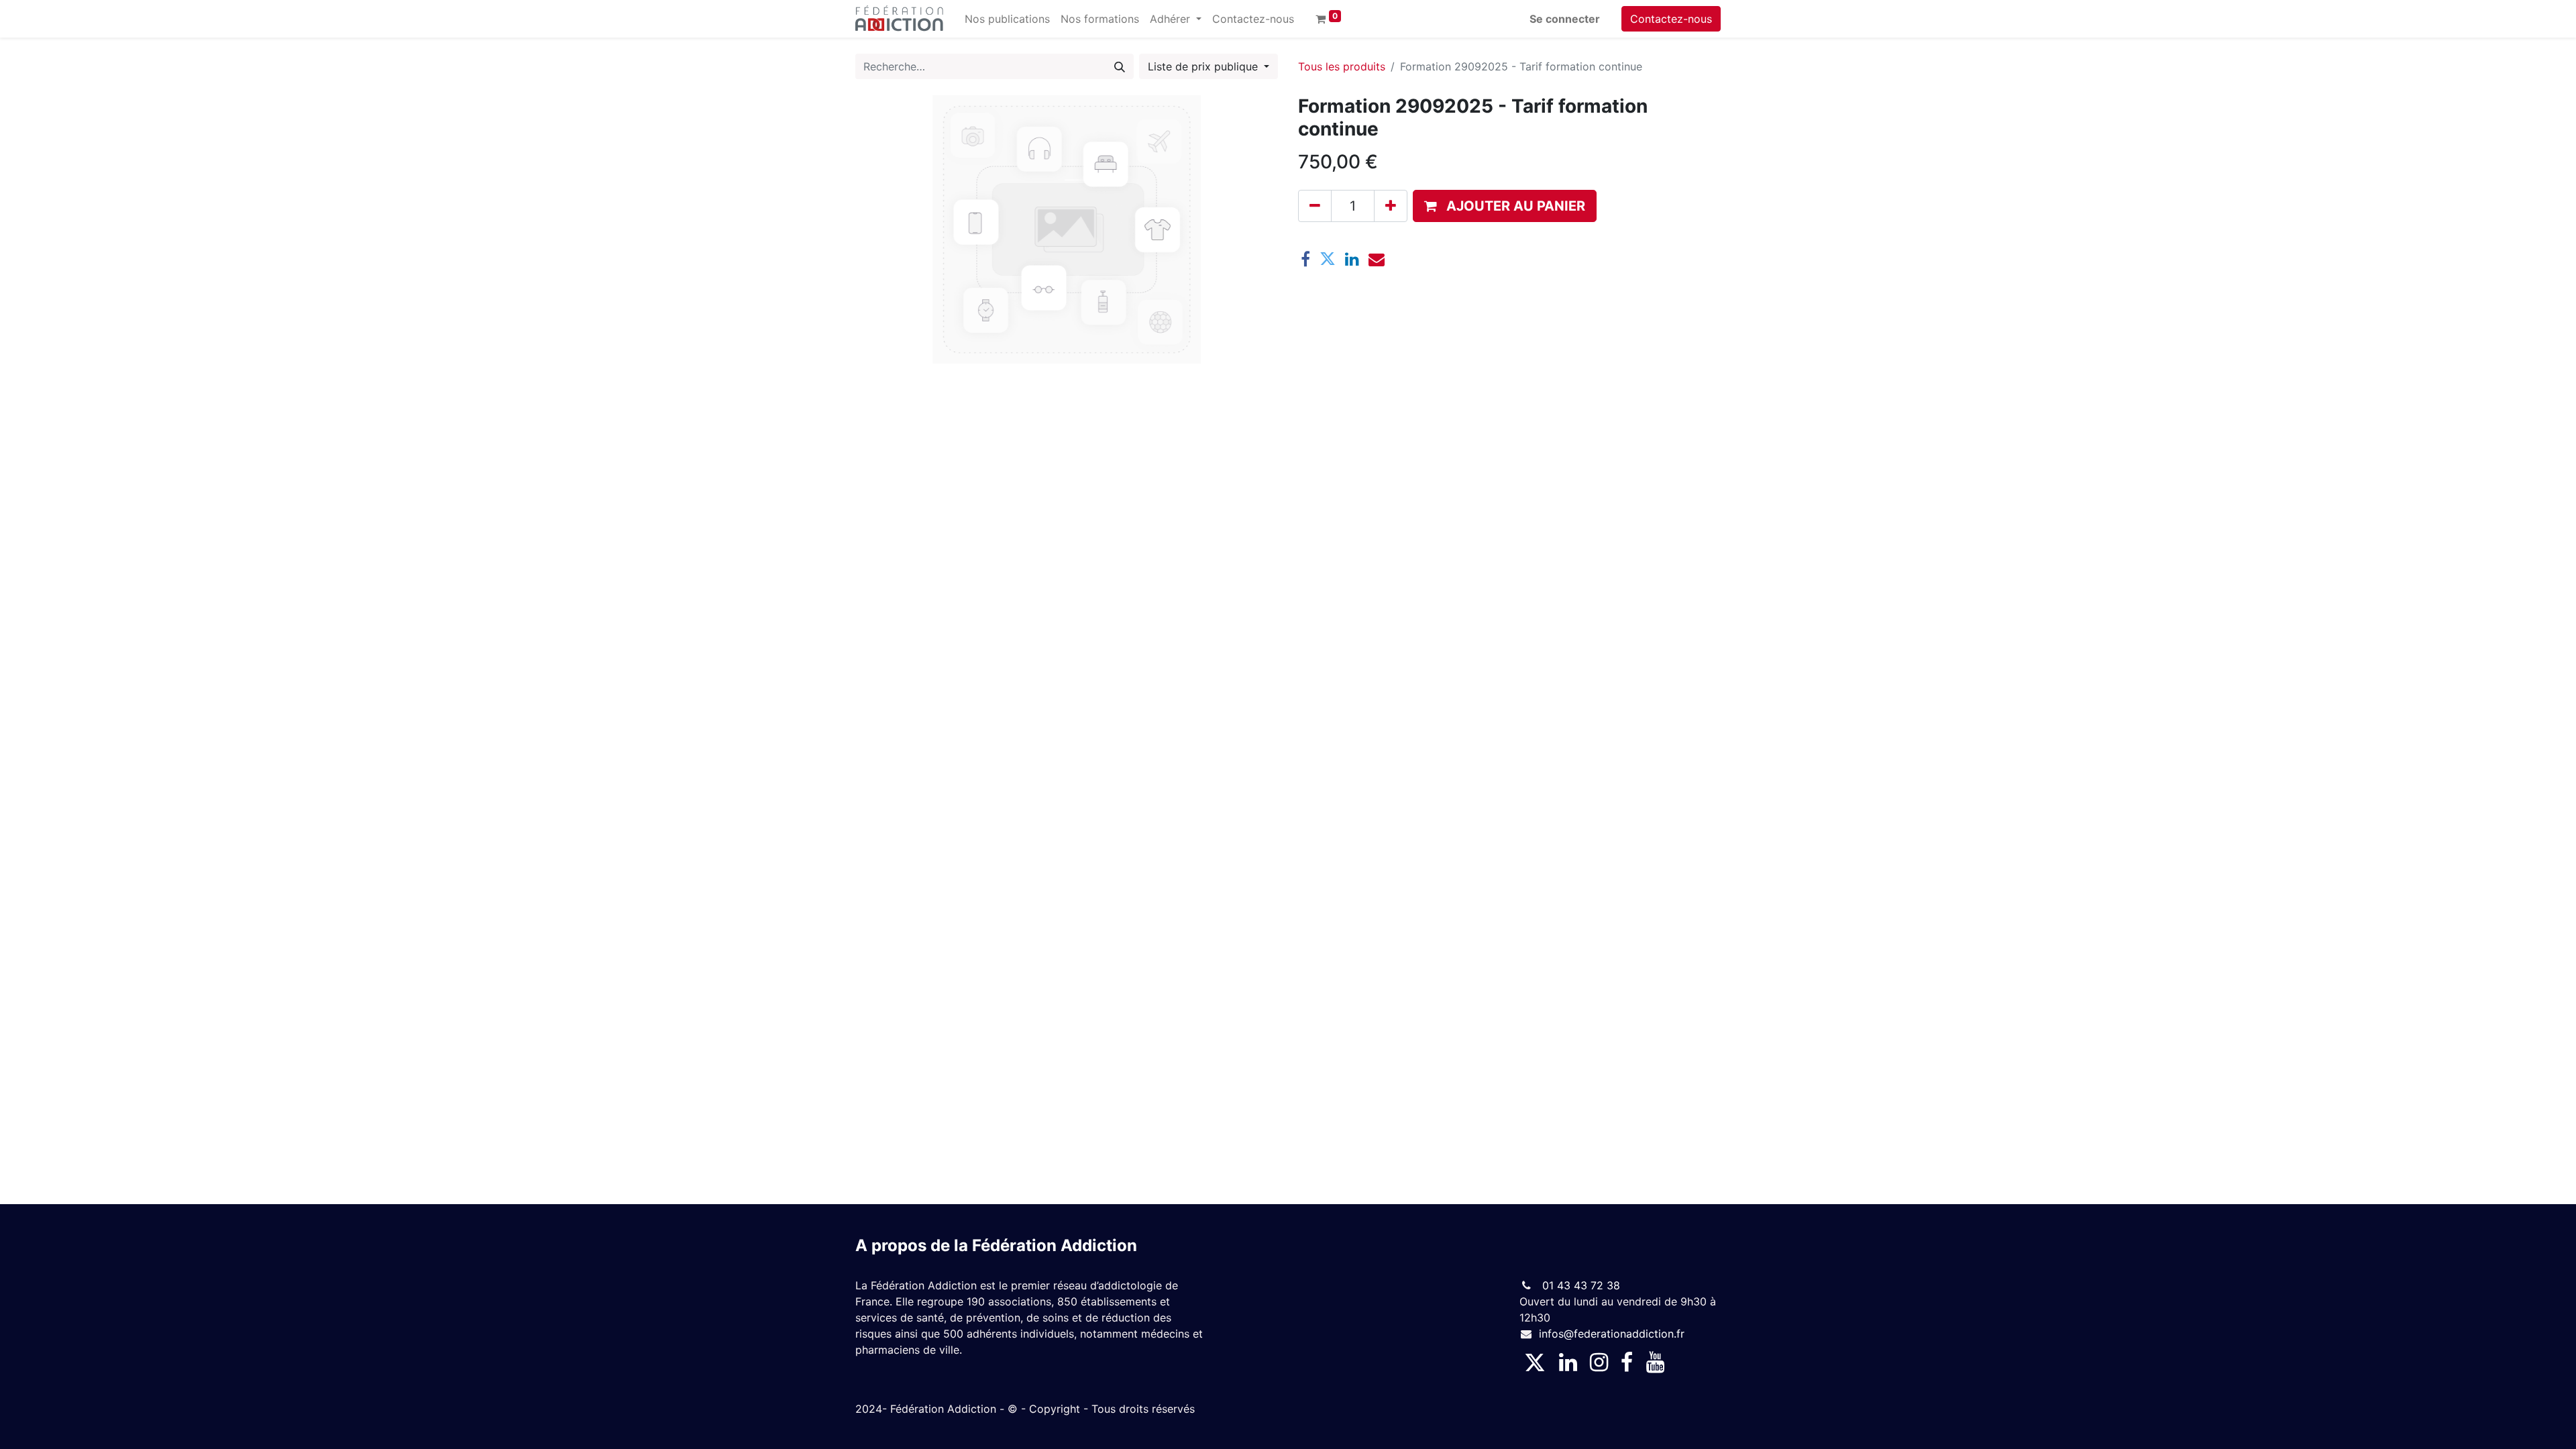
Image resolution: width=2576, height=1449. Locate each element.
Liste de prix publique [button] (1204, 66)
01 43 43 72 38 (1579, 1285)
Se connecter (1565, 19)
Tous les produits (1342, 66)
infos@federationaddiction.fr (1612, 1334)
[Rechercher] (1120, 66)
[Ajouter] (1391, 206)
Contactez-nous (1671, 19)
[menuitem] (1007, 19)
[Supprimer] (1315, 206)
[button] (1505, 206)
